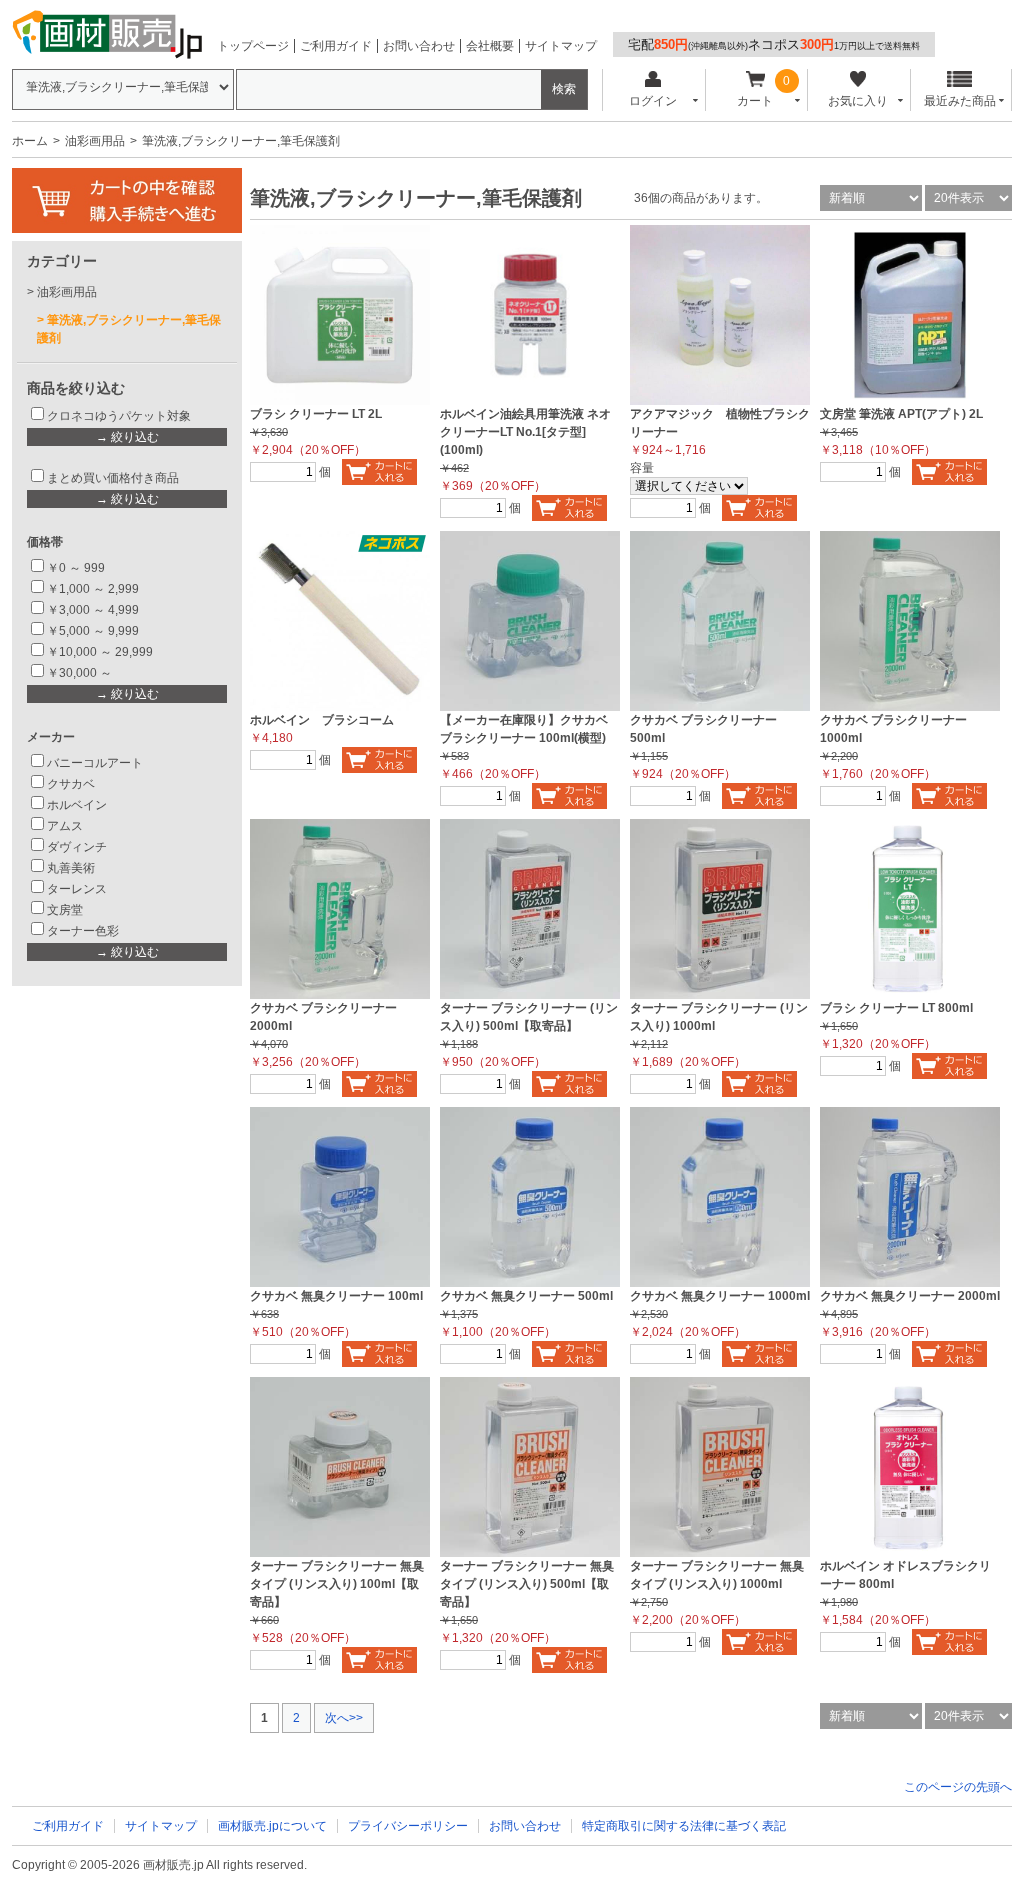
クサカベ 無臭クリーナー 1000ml (720, 1296)
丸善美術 (71, 868)
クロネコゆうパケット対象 (119, 416)
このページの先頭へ (958, 1787)
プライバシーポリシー (408, 1826)
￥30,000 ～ (81, 673)
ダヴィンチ (77, 847)
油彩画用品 (95, 141)
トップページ (253, 46)
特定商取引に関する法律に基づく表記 (684, 1826)
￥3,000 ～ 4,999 (93, 610)
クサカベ (71, 784)
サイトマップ (561, 46)
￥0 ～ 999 (76, 568)
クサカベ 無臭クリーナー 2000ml (910, 1296)
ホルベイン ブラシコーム (322, 720)
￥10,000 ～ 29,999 (100, 652)
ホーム (30, 141)
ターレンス (77, 889)
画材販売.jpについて (272, 1826)
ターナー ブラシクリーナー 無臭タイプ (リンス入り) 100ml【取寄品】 (337, 1584)
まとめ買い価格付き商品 (113, 478)
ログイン (653, 101)
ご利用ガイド (336, 46)
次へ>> (344, 1718)
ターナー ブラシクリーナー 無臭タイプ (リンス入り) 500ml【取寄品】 (527, 1584)
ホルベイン (77, 805)
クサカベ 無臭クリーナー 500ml (526, 1296)
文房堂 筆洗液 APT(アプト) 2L (901, 414)
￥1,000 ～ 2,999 (93, 589)
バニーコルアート (95, 763)
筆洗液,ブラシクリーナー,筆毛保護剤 (129, 329)
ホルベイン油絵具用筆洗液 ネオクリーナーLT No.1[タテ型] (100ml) (525, 432)
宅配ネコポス (774, 44)
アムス (65, 826)
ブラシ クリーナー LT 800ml (896, 1008)
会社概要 (490, 46)
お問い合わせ (419, 46)
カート (755, 101)
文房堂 (65, 910)
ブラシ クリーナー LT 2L (316, 414)
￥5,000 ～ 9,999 (93, 631)
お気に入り (858, 101)
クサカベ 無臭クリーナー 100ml (336, 1296)
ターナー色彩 (83, 931)
